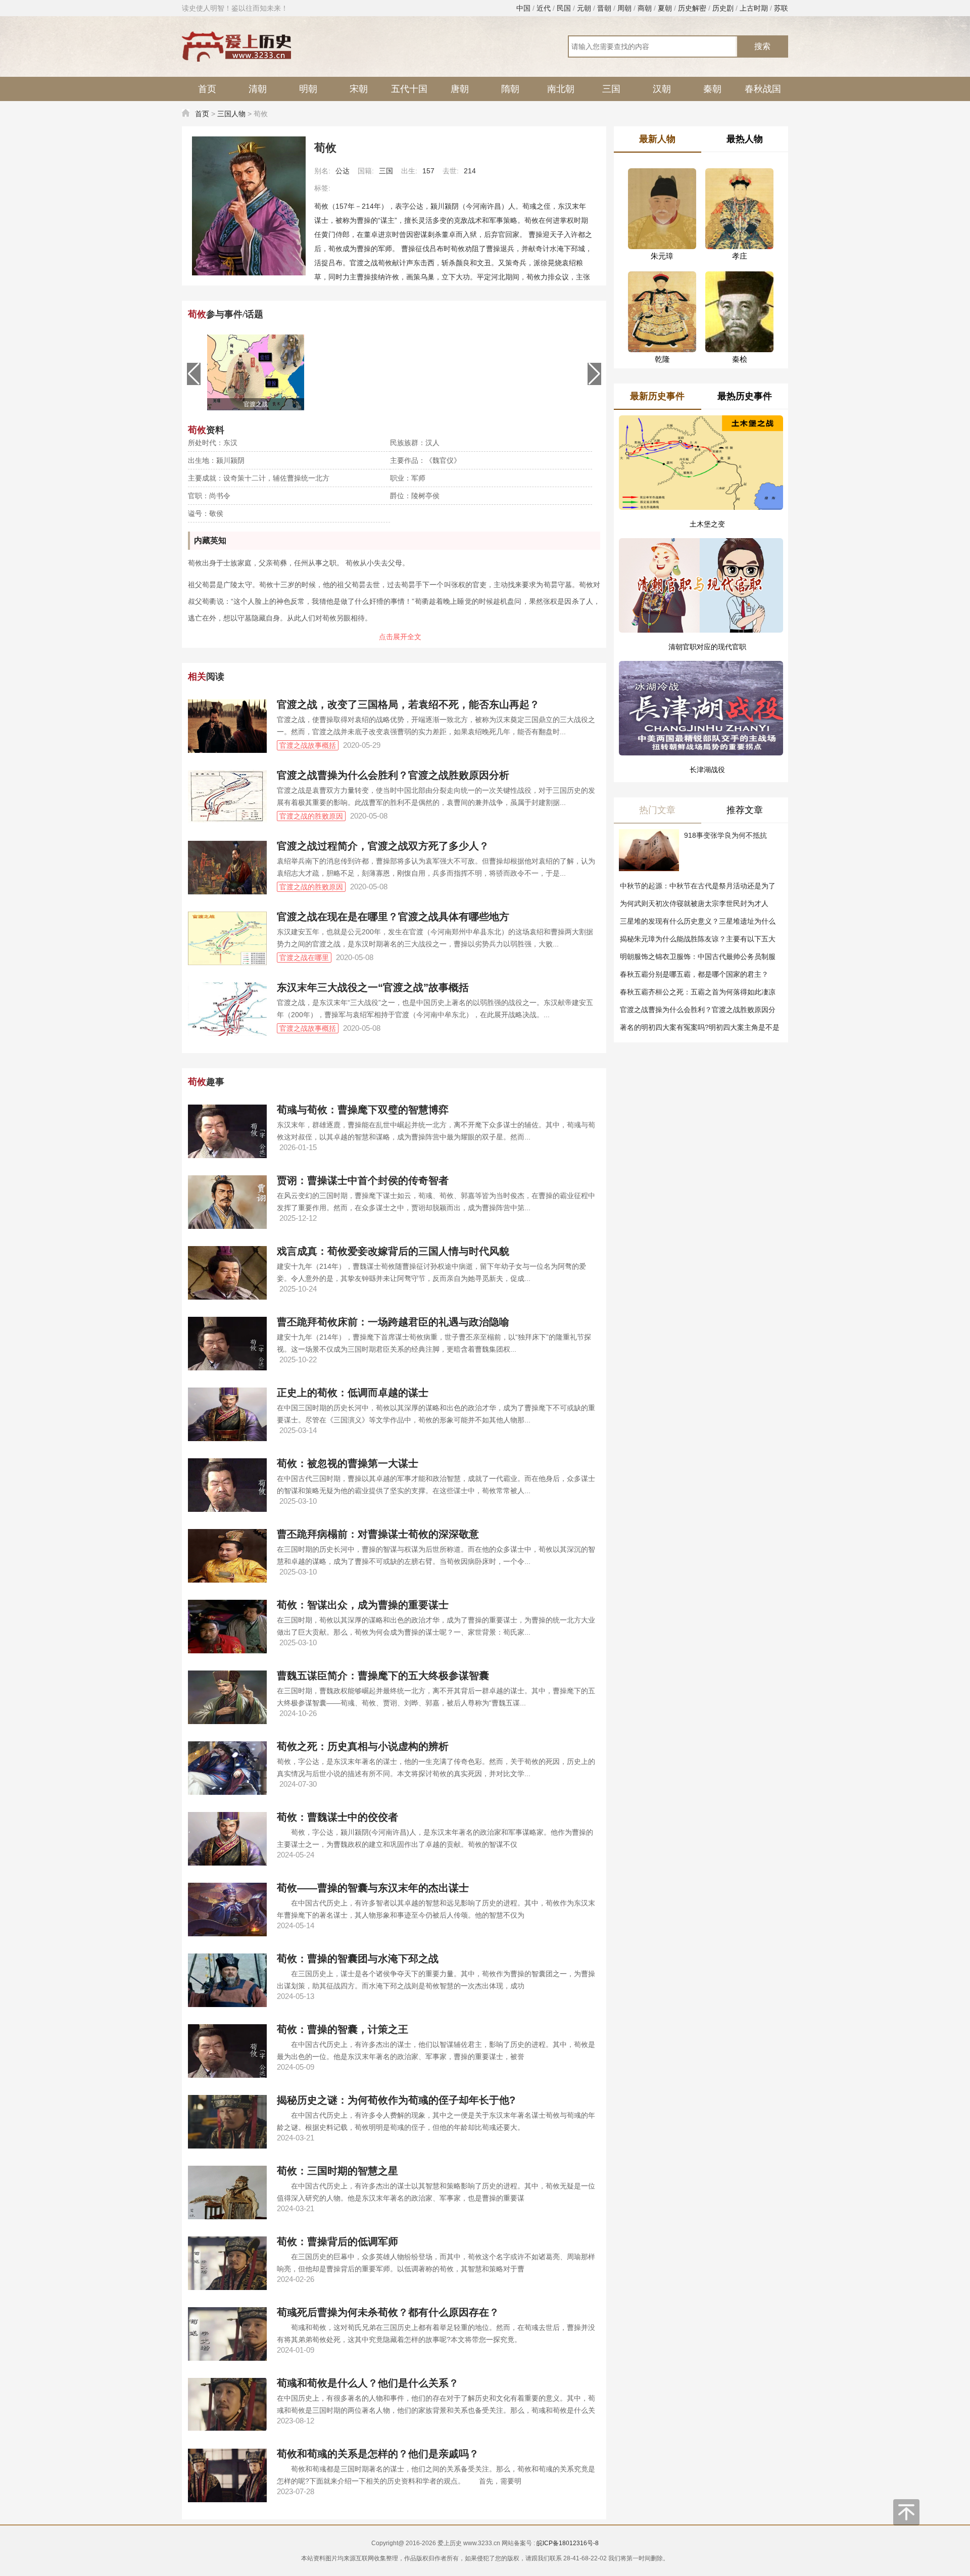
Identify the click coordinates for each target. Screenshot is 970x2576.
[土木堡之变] (701, 463)
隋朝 (510, 89)
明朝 (308, 89)
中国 (523, 8)
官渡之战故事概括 (308, 745)
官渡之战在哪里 (304, 958)
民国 (564, 8)
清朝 (258, 89)
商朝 (645, 8)
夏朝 (665, 8)
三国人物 (231, 114)
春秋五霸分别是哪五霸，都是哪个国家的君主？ (694, 974)
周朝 (624, 8)
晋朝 (604, 8)
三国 (611, 89)
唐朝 (460, 89)
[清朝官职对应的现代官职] (701, 574)
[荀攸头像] (249, 206)
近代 (544, 8)
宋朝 (359, 89)
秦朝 (712, 89)
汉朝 (662, 89)
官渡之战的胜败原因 (311, 816)
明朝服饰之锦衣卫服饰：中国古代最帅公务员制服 (698, 957)
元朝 (584, 8)
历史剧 (723, 8)
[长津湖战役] (701, 685)
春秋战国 (763, 89)
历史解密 (692, 8)
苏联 (781, 8)
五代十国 (409, 89)
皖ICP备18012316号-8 (568, 2543)
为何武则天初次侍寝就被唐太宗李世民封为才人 (694, 903)
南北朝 (561, 89)
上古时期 (754, 8)
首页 (207, 89)
